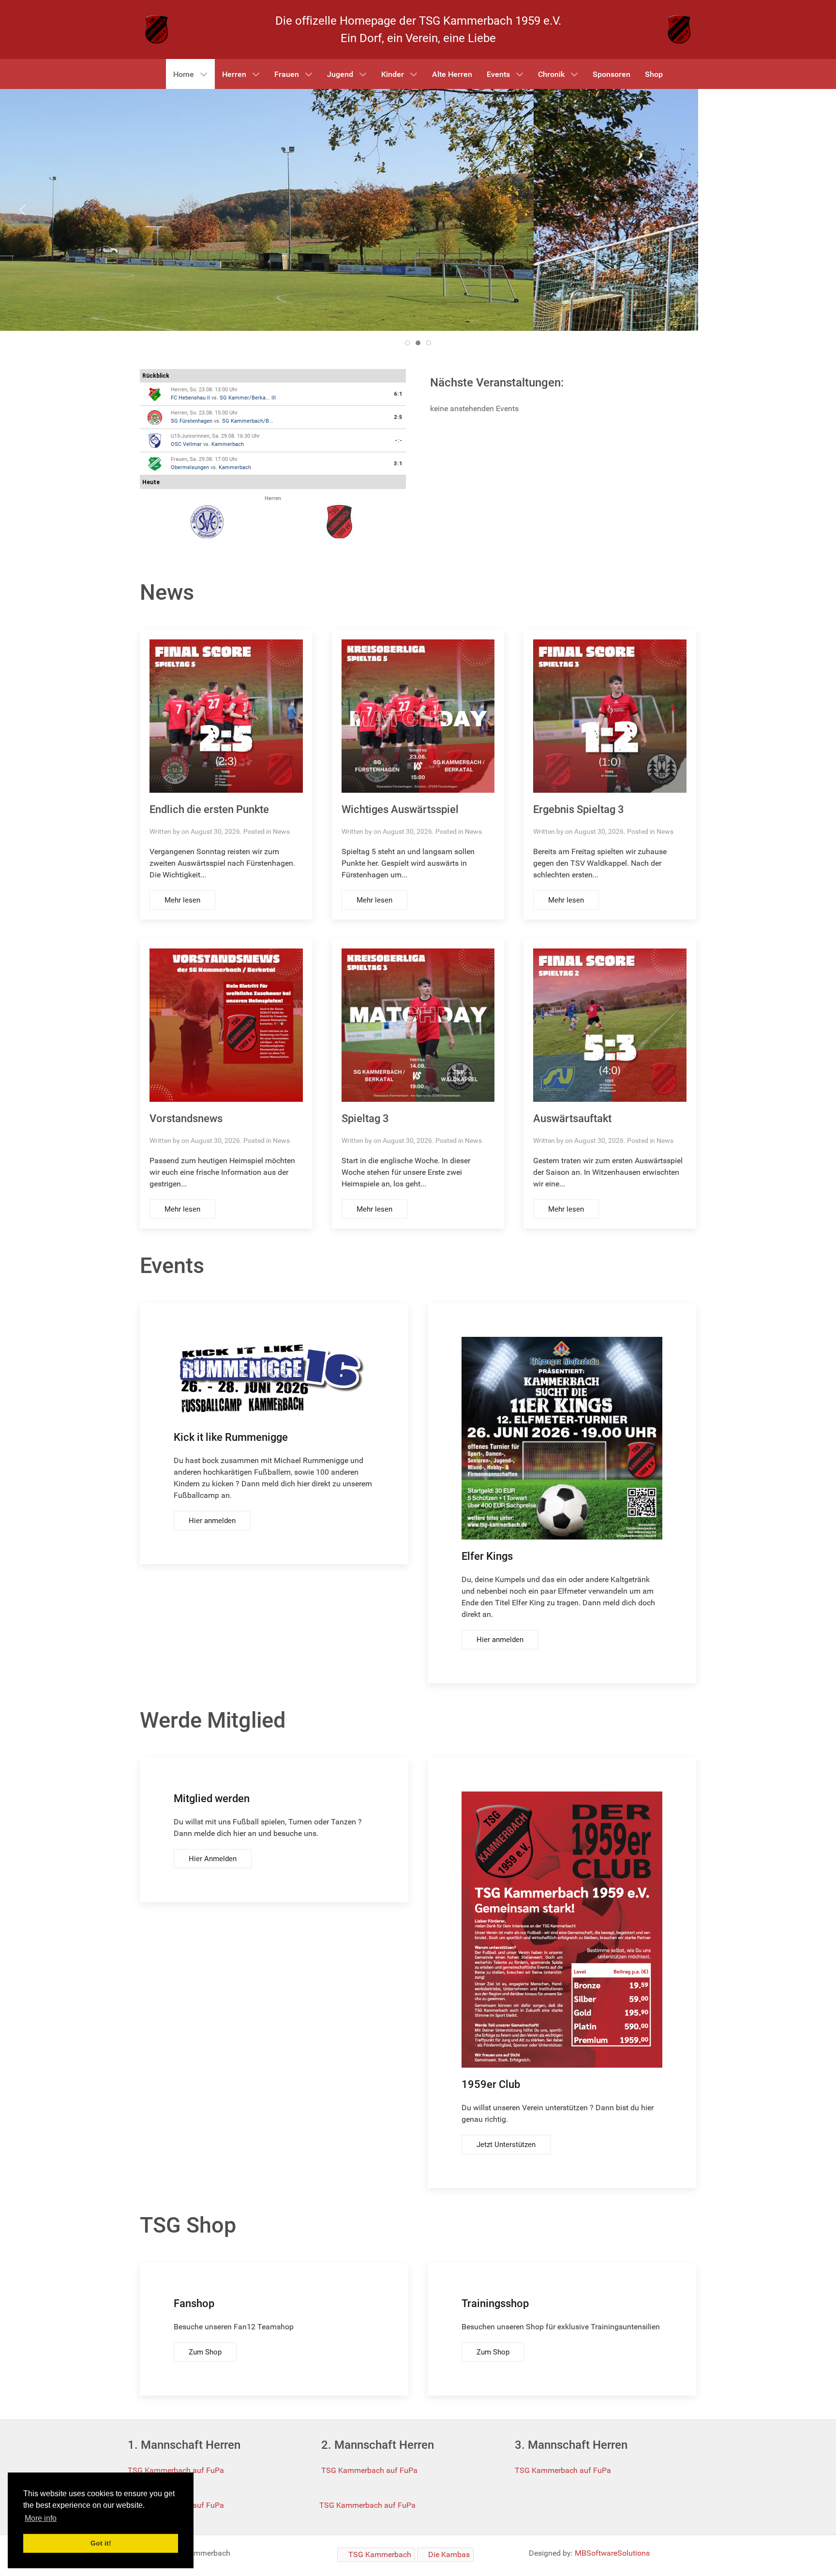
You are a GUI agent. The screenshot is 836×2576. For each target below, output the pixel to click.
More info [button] (41, 2518)
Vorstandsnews (186, 1118)
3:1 (398, 464)
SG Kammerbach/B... (248, 421)
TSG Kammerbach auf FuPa (176, 2470)
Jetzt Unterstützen (506, 2145)
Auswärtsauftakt (572, 1118)
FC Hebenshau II (190, 398)
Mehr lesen (182, 900)
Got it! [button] (101, 2543)
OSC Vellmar (186, 444)
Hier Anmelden (213, 1859)
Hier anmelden (212, 1521)
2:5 (398, 417)
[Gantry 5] (157, 29)
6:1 (398, 394)
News (281, 831)
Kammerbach (228, 444)
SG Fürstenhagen (192, 421)
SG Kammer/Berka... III (248, 398)
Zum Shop (205, 2352)
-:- (399, 440)
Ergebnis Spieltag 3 (579, 809)
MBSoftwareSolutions (612, 2553)
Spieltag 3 (365, 1118)
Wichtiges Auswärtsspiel (400, 809)
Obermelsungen (190, 467)
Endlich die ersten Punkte (209, 809)
